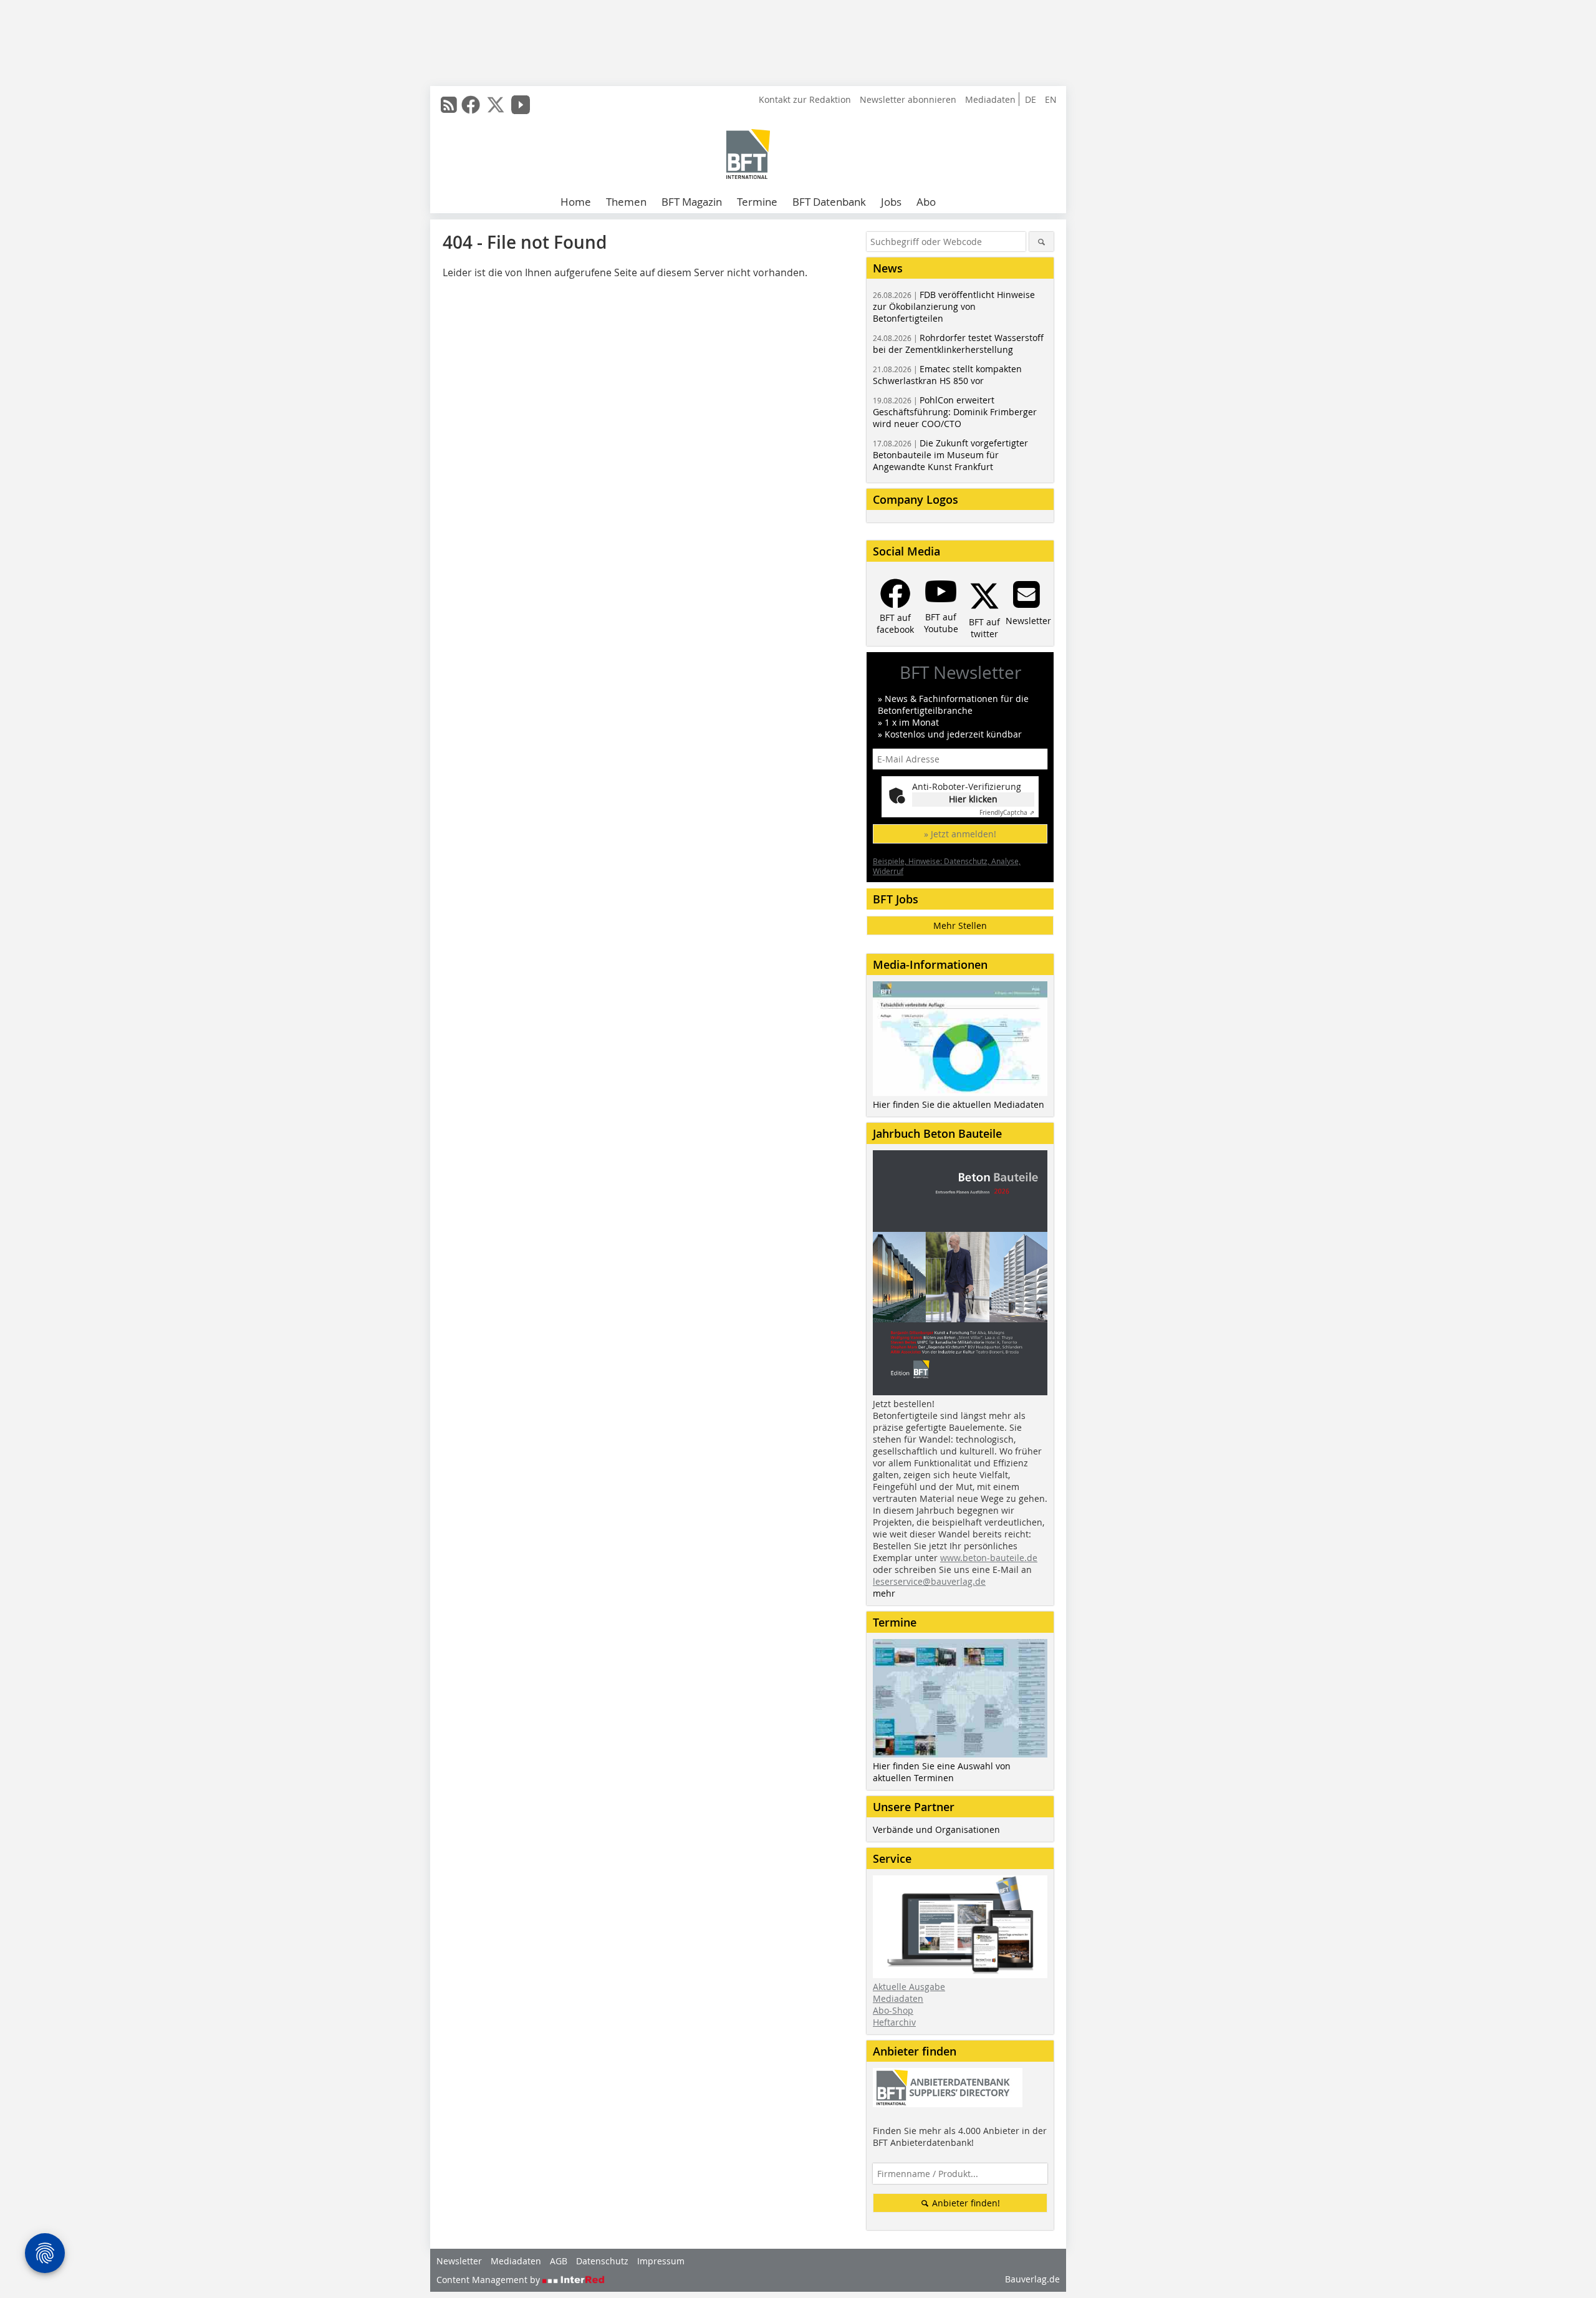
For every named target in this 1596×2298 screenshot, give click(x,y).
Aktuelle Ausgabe (909, 1987)
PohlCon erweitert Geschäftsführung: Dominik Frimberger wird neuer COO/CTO (955, 412)
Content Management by (489, 2280)
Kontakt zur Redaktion (805, 99)
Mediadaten (990, 99)
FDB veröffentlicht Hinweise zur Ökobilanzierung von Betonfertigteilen (954, 306)
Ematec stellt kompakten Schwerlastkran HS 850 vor (947, 375)
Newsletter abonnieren (908, 99)
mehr (884, 1593)
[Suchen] (1041, 242)
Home (576, 202)
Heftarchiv (894, 2022)
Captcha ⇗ (1007, 813)
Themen (626, 202)
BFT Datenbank (829, 202)
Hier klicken (973, 799)
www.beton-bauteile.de (989, 1558)
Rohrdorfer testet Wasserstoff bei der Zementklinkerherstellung (958, 344)
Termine (757, 202)
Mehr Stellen (960, 925)
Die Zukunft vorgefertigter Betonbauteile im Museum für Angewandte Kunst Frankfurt (950, 455)
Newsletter (459, 2261)
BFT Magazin (692, 202)
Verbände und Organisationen (936, 1829)
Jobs (891, 202)
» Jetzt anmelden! (960, 834)
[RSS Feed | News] (449, 105)
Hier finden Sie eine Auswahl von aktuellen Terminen (942, 1772)
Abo (926, 202)
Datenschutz (602, 2261)
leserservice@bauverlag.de (929, 1581)
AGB (559, 2261)
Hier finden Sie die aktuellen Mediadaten (959, 1104)
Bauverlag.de (1032, 2279)
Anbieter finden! (965, 2203)
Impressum (661, 2261)
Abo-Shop (893, 2010)
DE (1031, 99)
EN (1051, 99)
